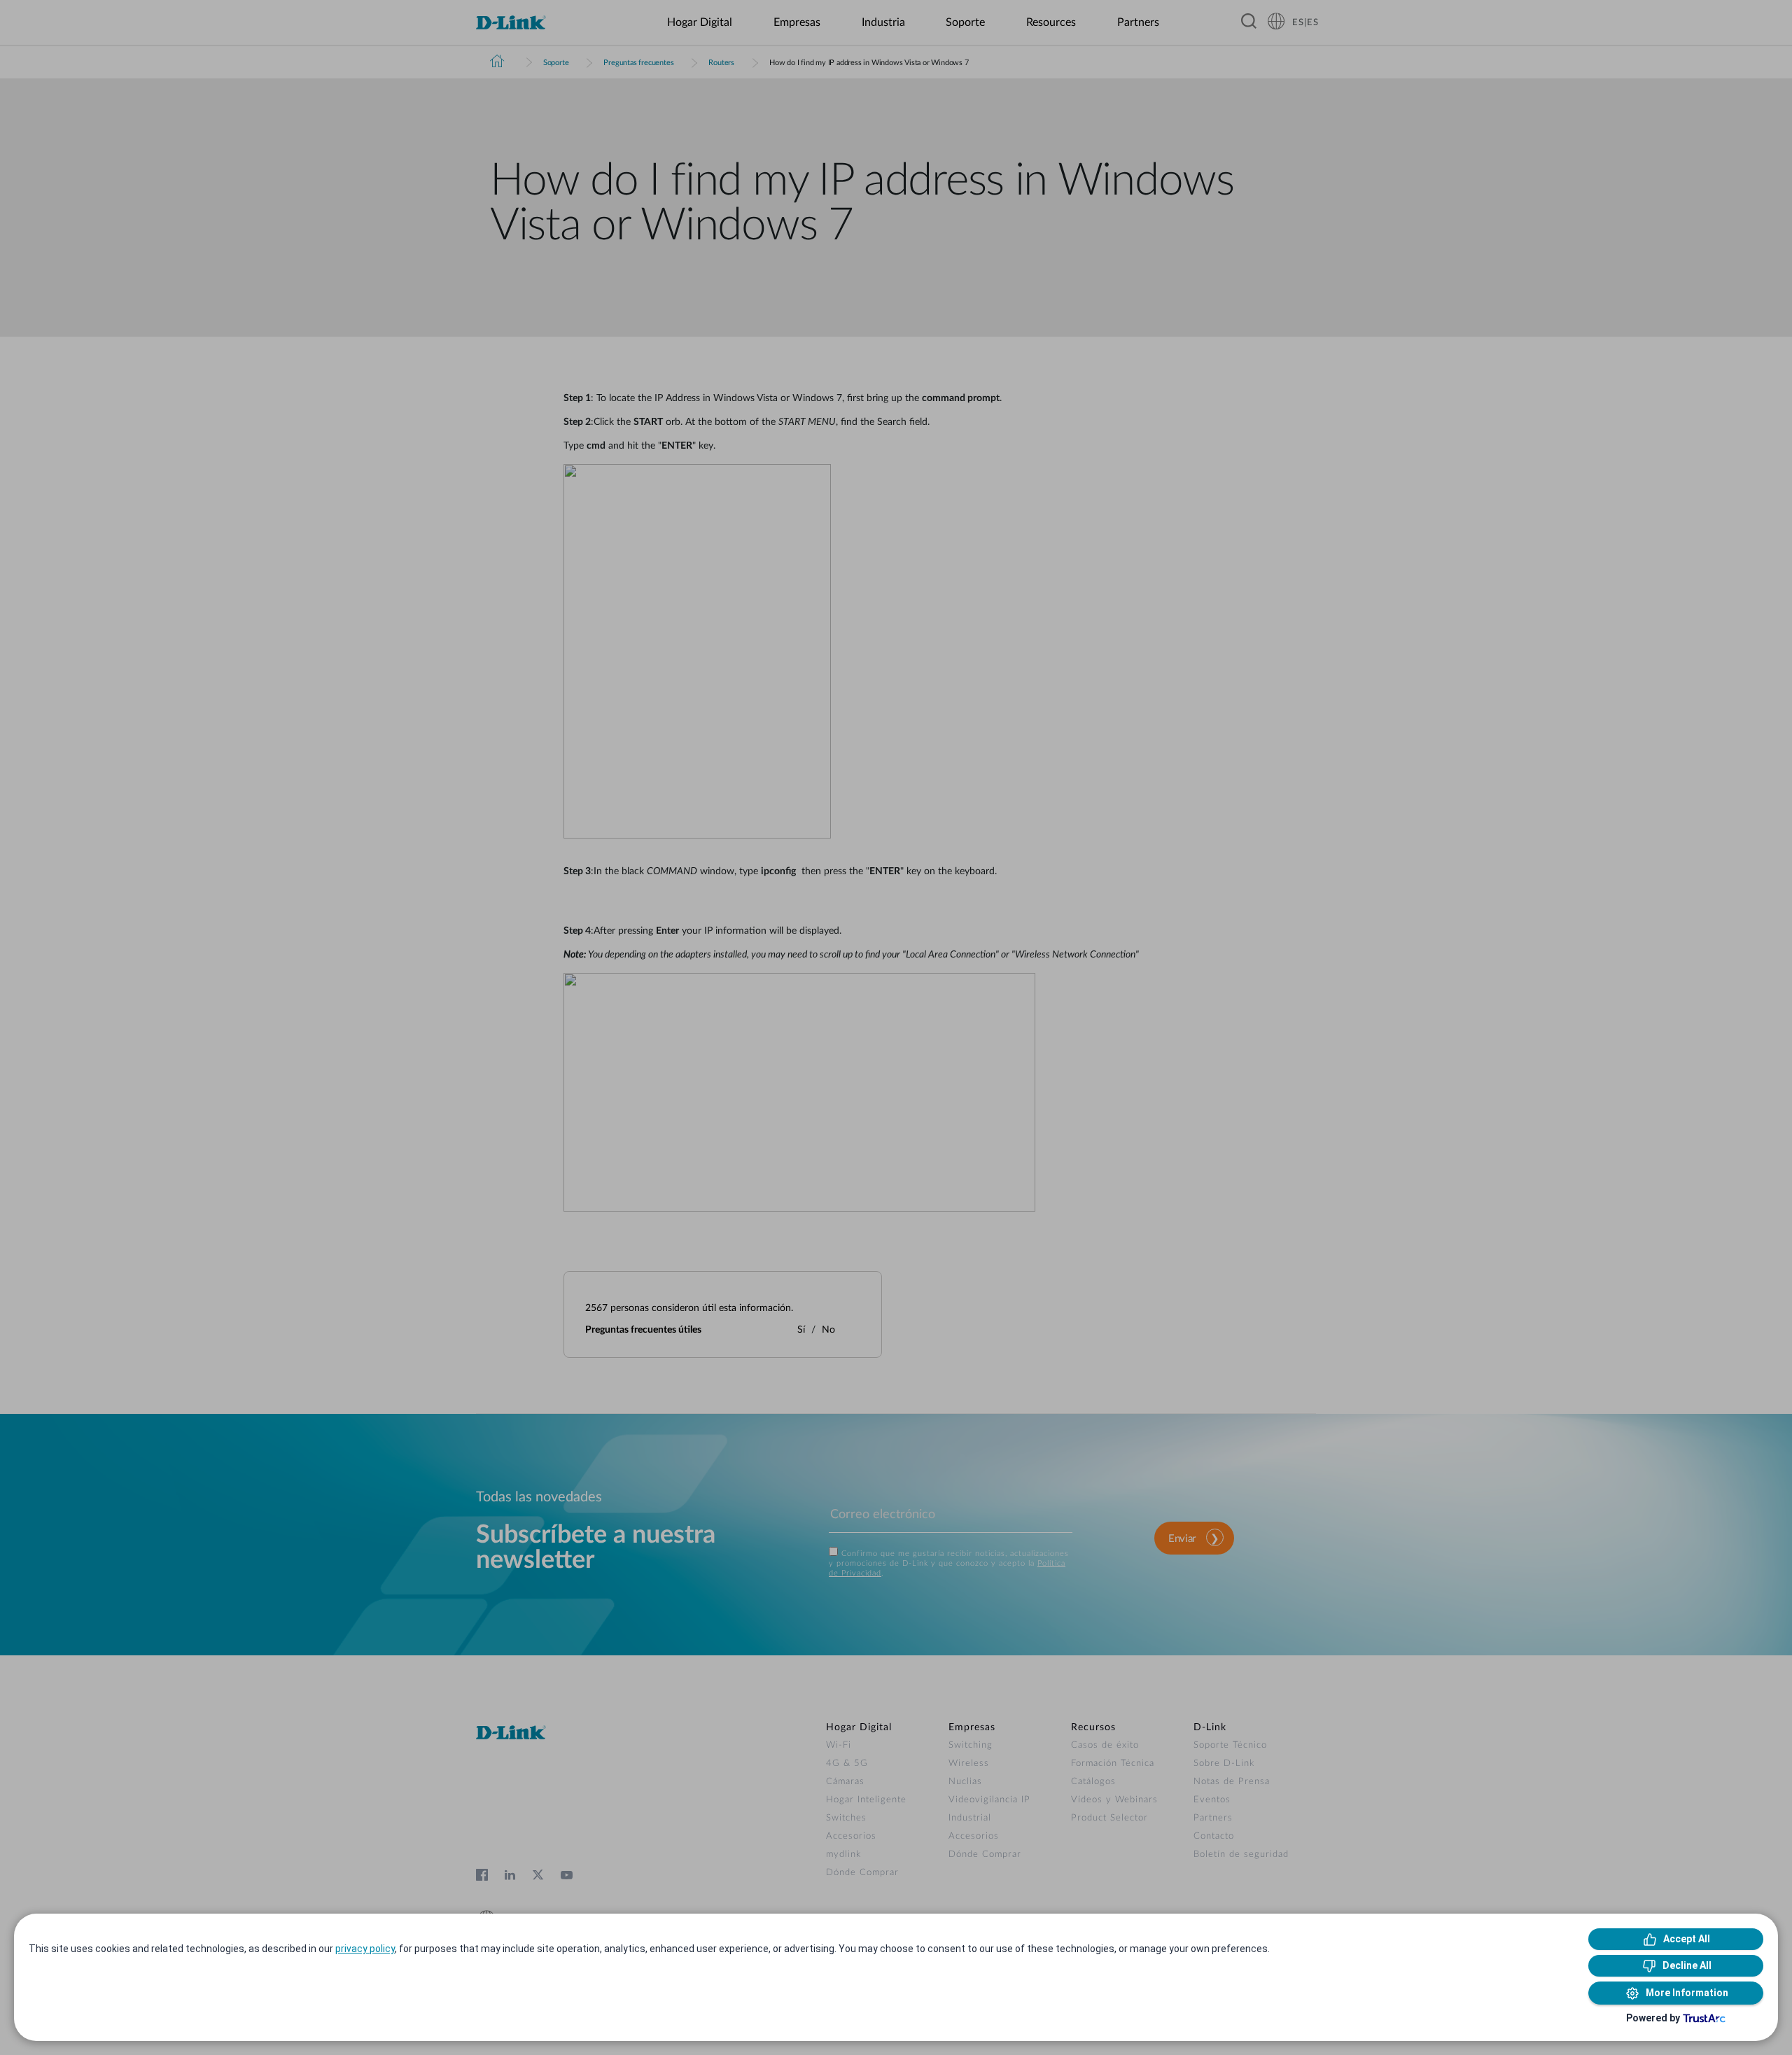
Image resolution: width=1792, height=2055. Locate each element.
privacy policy (365, 1949)
